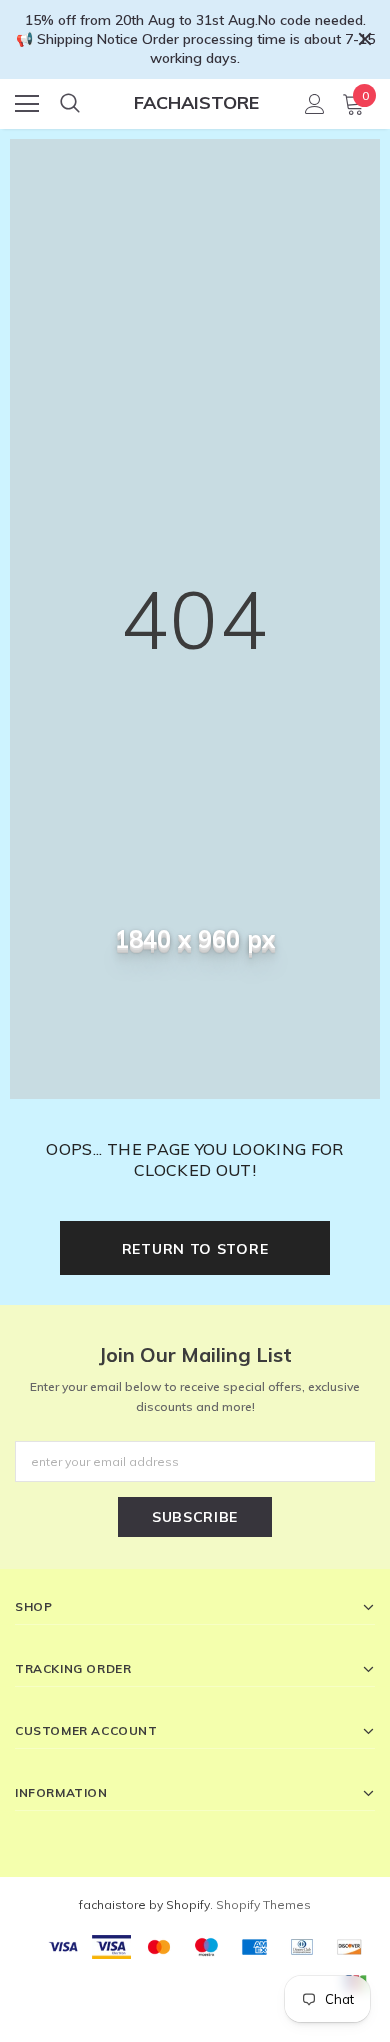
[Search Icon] (70, 104)
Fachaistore (196, 102)
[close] (365, 39)
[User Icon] (315, 104)
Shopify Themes (263, 1904)
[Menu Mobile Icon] (27, 104)
